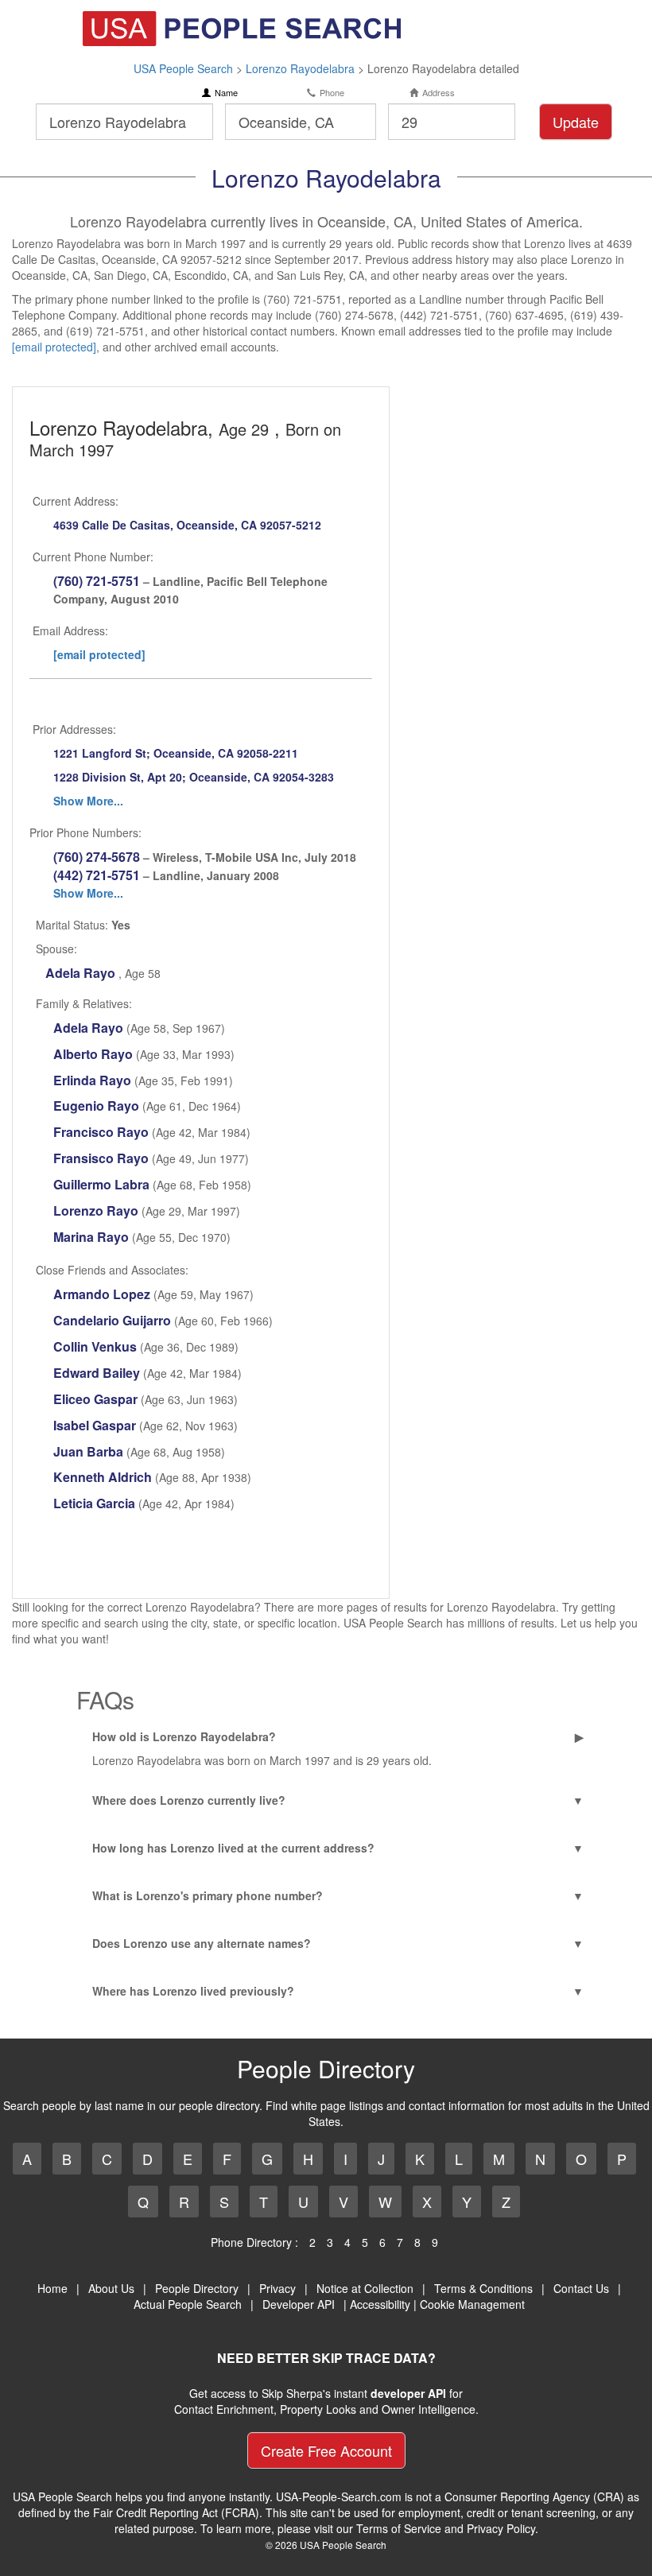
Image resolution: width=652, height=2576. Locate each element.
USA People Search (183, 68)
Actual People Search (188, 2304)
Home (52, 2288)
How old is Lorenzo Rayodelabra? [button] (184, 1736)
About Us (111, 2288)
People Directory (197, 2288)
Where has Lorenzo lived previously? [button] (193, 1991)
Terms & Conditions (483, 2288)
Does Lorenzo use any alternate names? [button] (202, 1943)
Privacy (277, 2288)
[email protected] (54, 347)
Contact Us (581, 2288)
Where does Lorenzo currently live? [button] (189, 1800)
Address (439, 93)
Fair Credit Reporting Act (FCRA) (176, 2512)
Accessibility (380, 2304)
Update (576, 122)
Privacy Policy (501, 2528)
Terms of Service (399, 2528)
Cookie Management (472, 2304)
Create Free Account (326, 2450)
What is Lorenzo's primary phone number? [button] (208, 1895)
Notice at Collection (365, 2288)
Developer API (299, 2304)
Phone (332, 93)
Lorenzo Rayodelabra (300, 68)
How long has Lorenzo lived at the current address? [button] (233, 1848)
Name (226, 93)
